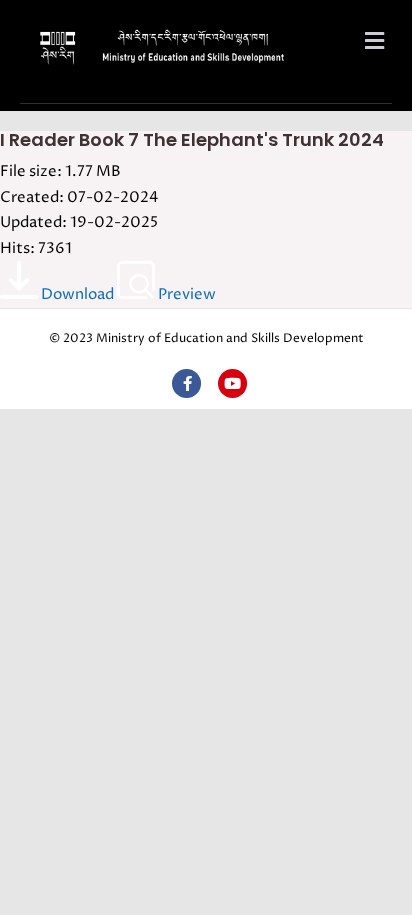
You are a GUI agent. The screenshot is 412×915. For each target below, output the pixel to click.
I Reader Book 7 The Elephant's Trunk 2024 (192, 139)
